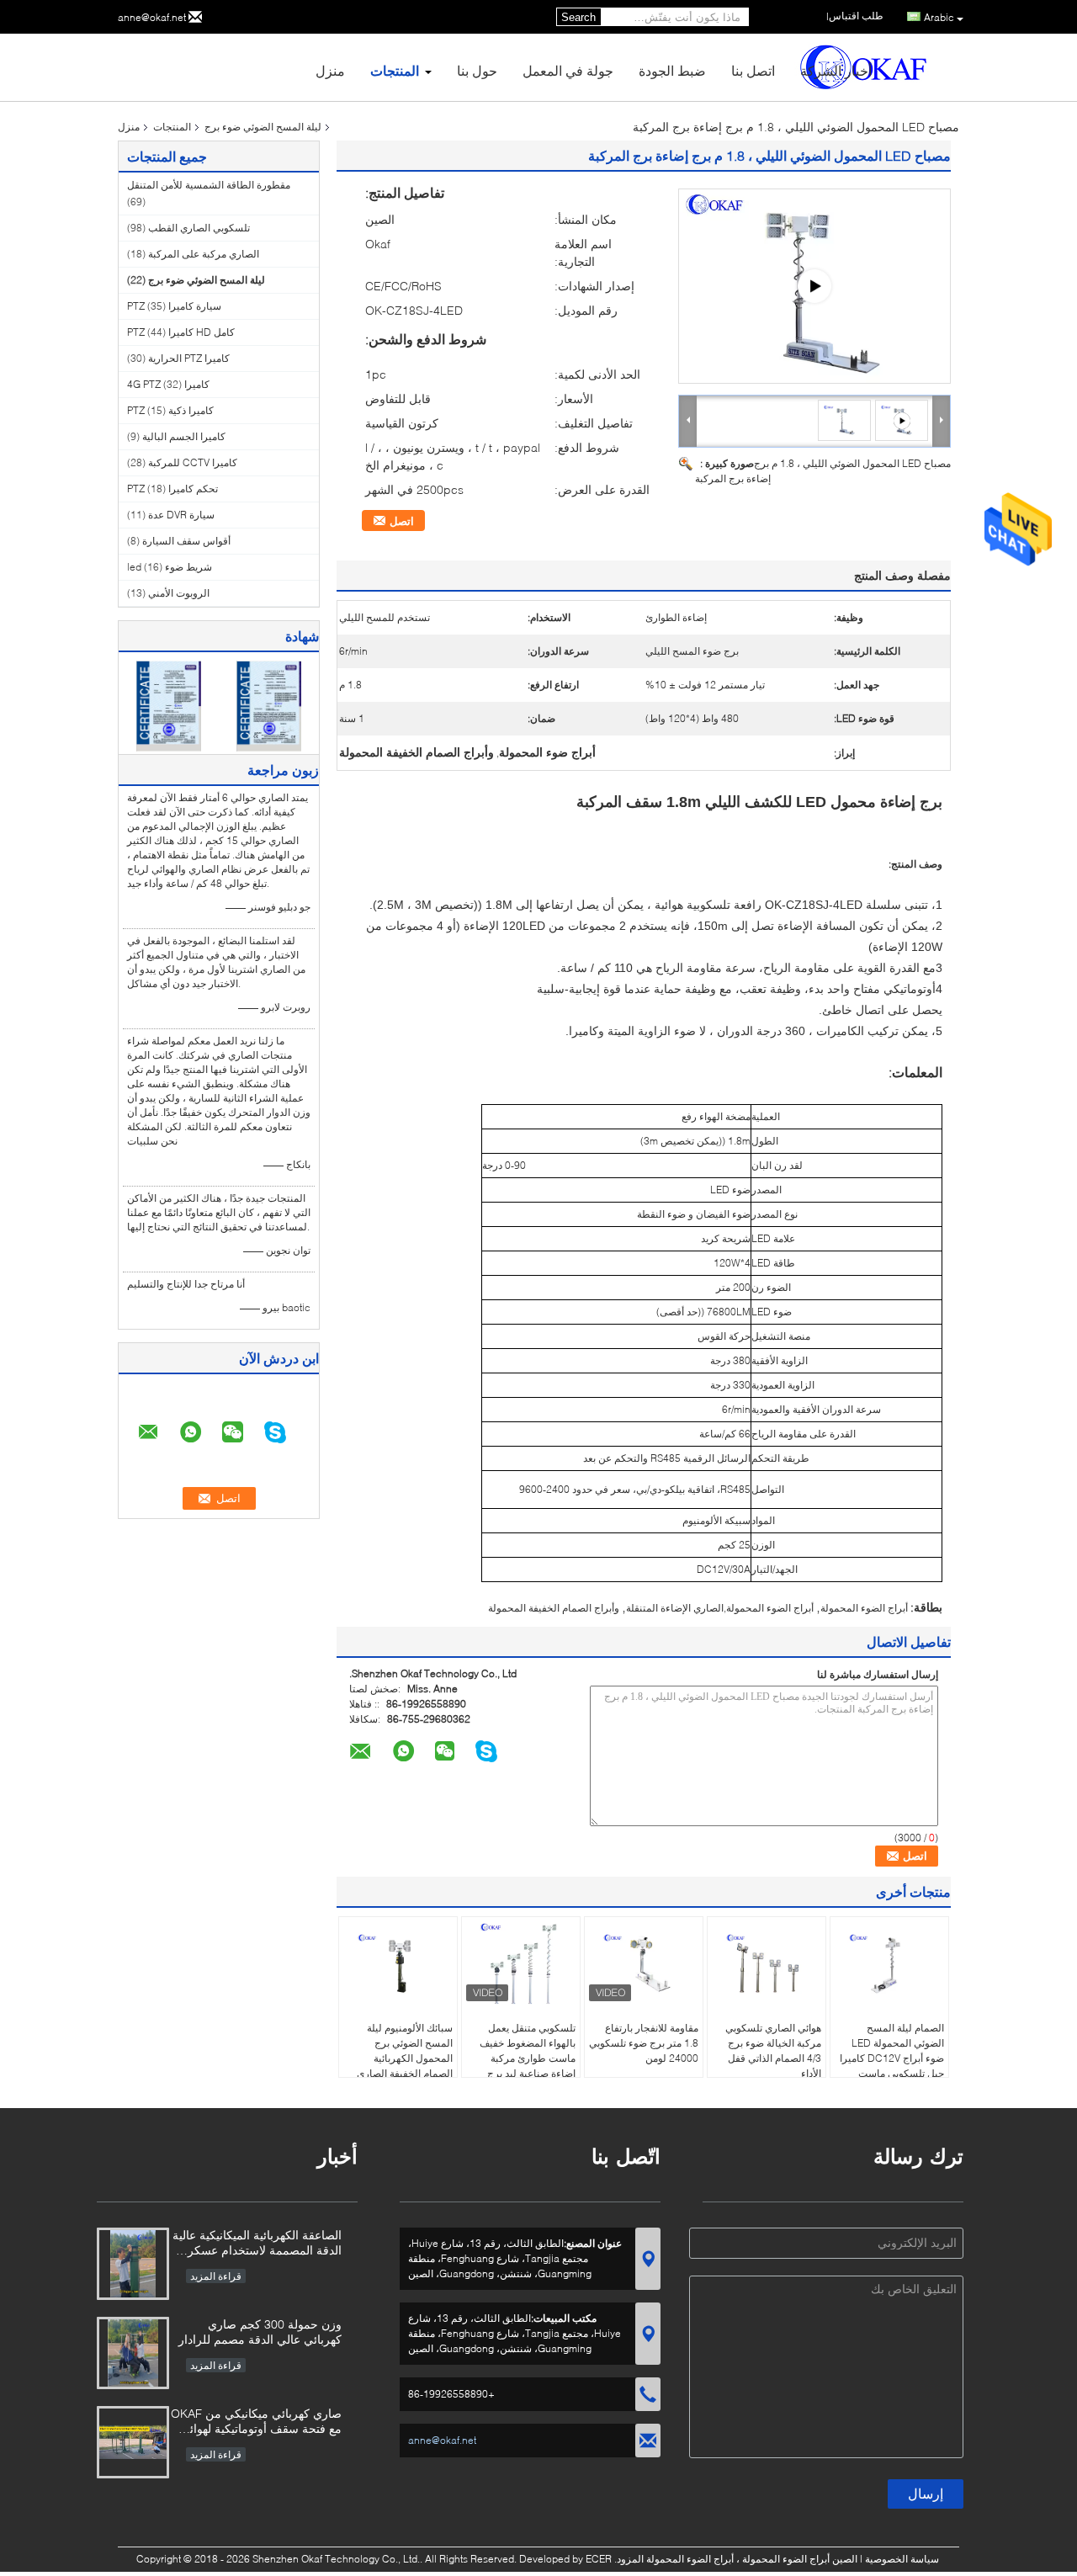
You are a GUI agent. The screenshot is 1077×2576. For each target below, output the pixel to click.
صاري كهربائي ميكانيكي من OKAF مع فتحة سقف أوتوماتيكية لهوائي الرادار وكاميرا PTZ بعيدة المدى (256, 2422)
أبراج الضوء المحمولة (864, 1608)
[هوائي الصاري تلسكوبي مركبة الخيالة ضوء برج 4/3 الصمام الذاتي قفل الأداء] (767, 1963)
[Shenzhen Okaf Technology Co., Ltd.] (688, 420)
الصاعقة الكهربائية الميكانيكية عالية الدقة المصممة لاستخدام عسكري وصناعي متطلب (257, 2244)
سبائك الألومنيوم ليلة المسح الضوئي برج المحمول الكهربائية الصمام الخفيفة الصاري (405, 2050)
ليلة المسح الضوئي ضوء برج (263, 127)
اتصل (402, 521)
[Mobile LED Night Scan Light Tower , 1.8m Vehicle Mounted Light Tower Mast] (845, 420)
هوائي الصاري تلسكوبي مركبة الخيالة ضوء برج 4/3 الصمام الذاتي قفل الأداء (773, 2050)
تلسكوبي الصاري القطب (199, 228)
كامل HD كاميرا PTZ (181, 332)
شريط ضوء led (170, 567)
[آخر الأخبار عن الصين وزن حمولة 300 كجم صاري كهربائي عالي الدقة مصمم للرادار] (133, 2353)
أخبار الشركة (836, 70)
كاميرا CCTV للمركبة (193, 462)
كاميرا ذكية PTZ (170, 410)
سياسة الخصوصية (902, 2559)
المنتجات (395, 70)
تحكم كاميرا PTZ (172, 489)
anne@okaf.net (152, 17)
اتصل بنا (753, 70)
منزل (330, 70)
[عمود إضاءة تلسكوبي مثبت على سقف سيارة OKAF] (814, 286)
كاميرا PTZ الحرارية (189, 358)
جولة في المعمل (568, 70)
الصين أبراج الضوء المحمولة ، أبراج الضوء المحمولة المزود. (735, 2559)
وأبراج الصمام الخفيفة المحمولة (554, 1608)
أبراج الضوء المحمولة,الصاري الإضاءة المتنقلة (720, 1608)
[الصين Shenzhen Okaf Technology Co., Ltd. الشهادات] (169, 705)
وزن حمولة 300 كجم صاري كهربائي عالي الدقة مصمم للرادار (260, 2332)
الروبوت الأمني (179, 593)
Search (578, 17)
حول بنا (477, 70)
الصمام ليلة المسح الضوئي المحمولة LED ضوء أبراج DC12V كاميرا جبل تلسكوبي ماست (892, 2050)
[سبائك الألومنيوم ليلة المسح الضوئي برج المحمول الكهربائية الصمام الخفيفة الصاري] (398, 1963)
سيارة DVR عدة (181, 515)
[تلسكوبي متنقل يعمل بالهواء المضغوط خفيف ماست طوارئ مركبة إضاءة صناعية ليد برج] (521, 1963)
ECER (599, 2559)
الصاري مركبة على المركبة (204, 254)
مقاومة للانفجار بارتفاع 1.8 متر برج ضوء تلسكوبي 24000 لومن (644, 2043)
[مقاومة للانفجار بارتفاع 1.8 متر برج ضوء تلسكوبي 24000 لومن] (644, 1963)
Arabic (939, 17)
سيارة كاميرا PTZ (174, 306)
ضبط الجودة (672, 70)
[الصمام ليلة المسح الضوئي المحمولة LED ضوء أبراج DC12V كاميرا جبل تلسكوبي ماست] (889, 1963)
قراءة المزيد (216, 2276)
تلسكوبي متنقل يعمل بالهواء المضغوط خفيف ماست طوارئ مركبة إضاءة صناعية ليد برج (528, 2050)
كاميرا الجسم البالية (184, 436)
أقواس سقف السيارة (186, 541)
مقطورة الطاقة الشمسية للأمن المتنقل (209, 185)
